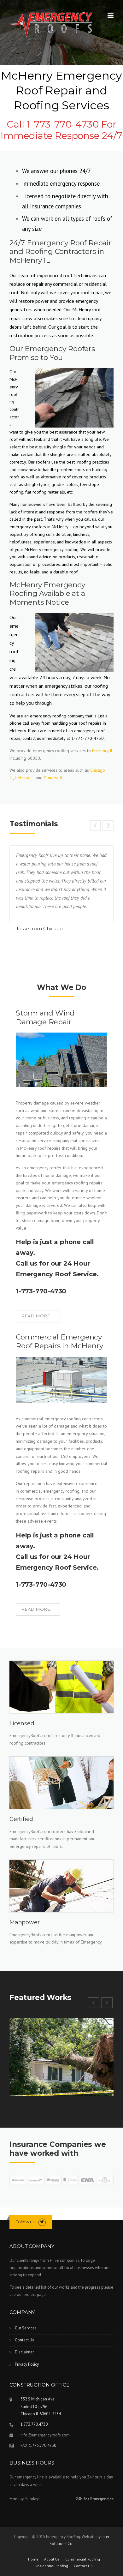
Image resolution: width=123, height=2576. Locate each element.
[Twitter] (42, 2222)
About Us (52, 2559)
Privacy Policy (27, 2364)
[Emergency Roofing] (51, 24)
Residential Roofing (52, 2566)
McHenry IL (102, 751)
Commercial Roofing (83, 2559)
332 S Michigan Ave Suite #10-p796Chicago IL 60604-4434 (41, 2406)
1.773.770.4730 (34, 2424)
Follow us (25, 2222)
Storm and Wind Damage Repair (45, 1017)
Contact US (83, 2566)
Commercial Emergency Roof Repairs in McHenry (59, 1341)
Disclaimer (24, 2352)
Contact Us (24, 2340)
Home (33, 2559)
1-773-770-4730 (41, 1291)
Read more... (38, 1316)
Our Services (26, 2328)
